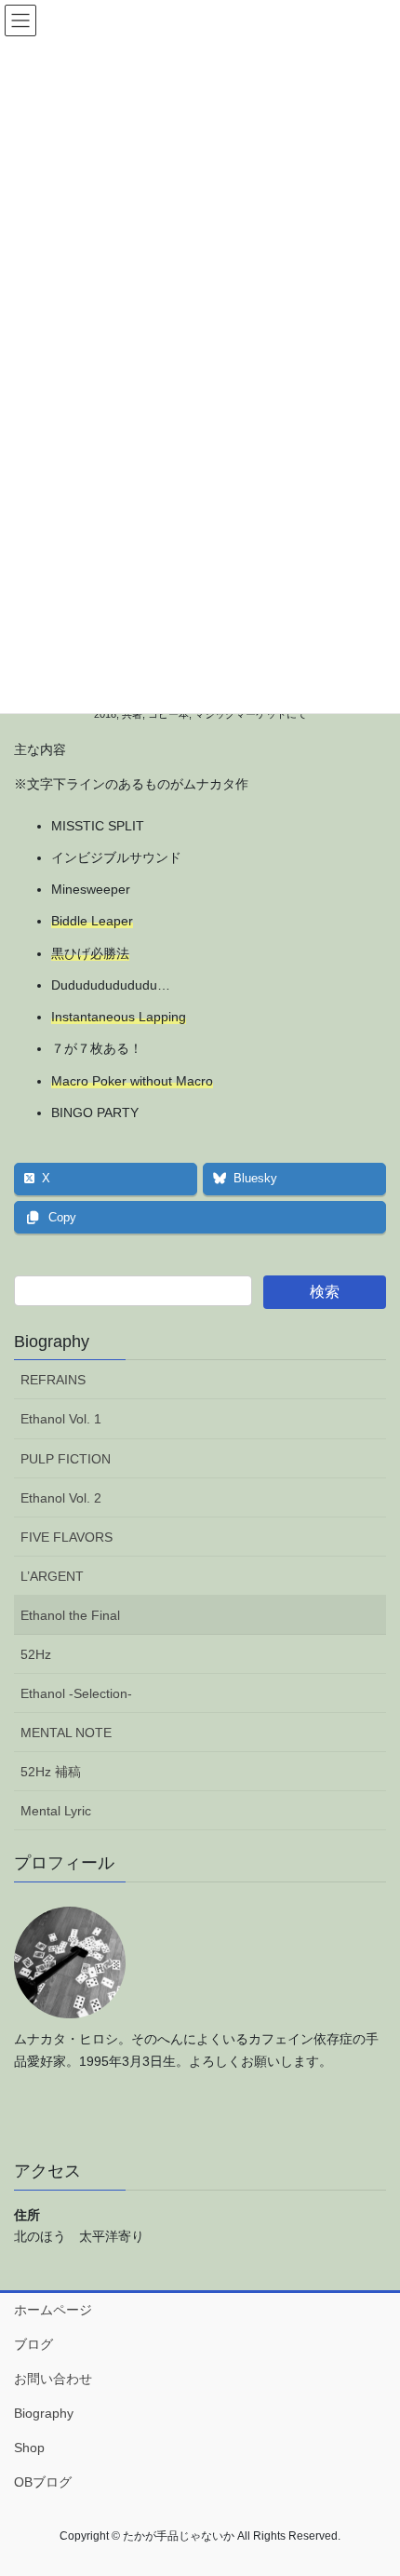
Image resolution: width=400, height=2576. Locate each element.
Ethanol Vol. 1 (61, 1419)
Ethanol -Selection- (76, 1693)
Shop (29, 2448)
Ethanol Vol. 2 (61, 1498)
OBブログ (43, 2482)
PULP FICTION (66, 1459)
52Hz (36, 1654)
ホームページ (53, 2310)
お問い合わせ (53, 2379)
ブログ (33, 2344)
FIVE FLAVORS (67, 1537)
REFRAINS (53, 1380)
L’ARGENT (52, 1576)
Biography (52, 1342)
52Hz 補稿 (51, 1772)
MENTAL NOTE (66, 1733)
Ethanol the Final (70, 1615)
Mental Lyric (56, 1811)
